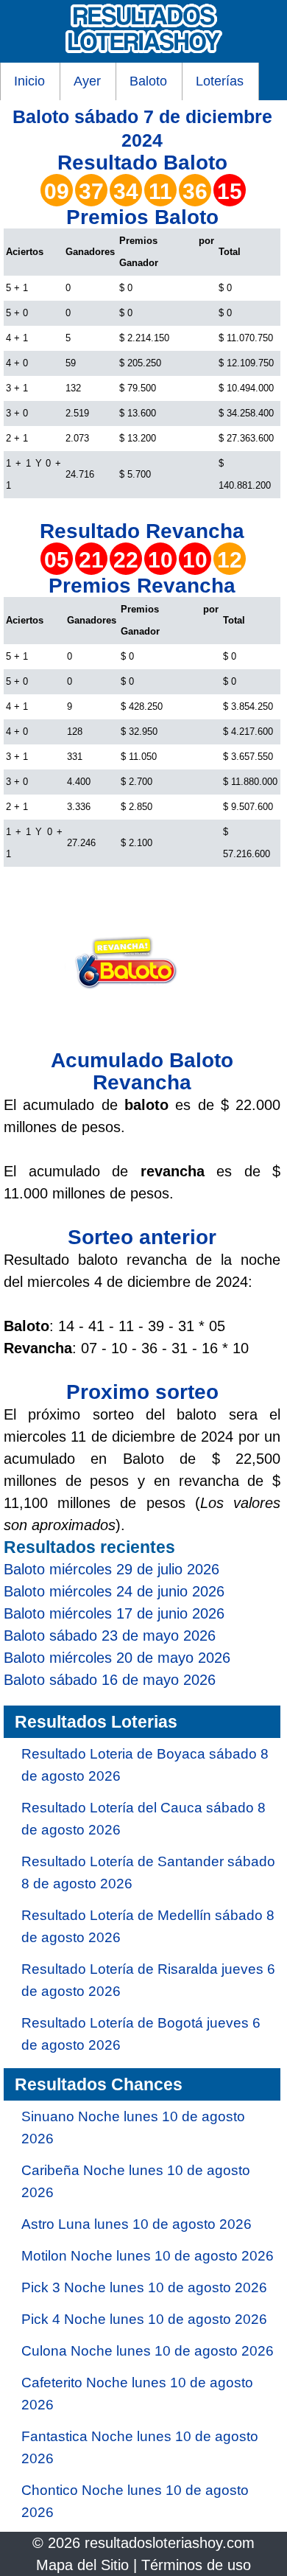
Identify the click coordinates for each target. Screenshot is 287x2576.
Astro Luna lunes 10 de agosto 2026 (137, 2224)
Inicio (29, 81)
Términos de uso (196, 2565)
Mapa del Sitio (82, 2565)
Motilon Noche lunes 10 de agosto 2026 (148, 2256)
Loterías (220, 81)
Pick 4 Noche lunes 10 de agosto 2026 (144, 2319)
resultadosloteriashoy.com (170, 2543)
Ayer (87, 81)
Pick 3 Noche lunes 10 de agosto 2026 (144, 2287)
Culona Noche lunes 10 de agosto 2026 (148, 2351)
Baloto (148, 81)
